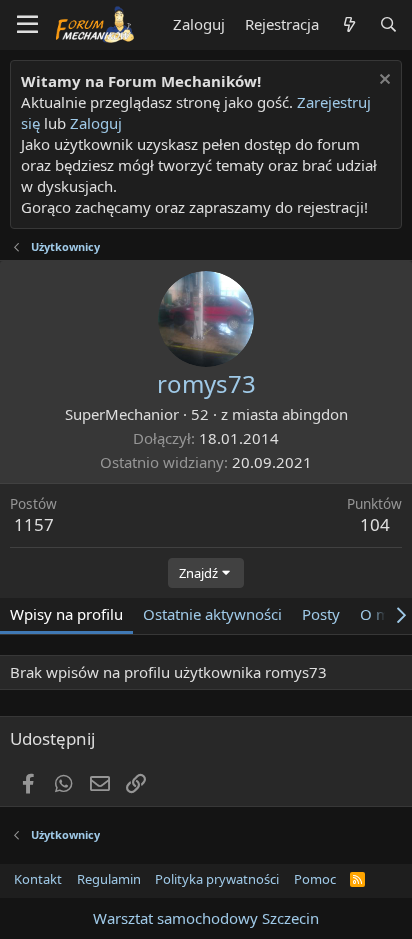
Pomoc (315, 879)
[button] (27, 25)
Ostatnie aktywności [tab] (212, 614)
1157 (34, 524)
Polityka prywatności (217, 879)
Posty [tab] (321, 614)
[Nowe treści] (348, 24)
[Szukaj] (388, 24)
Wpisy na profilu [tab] (66, 614)
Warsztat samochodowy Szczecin (206, 918)
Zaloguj (96, 123)
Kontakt (38, 879)
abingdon (315, 414)
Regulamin (109, 879)
